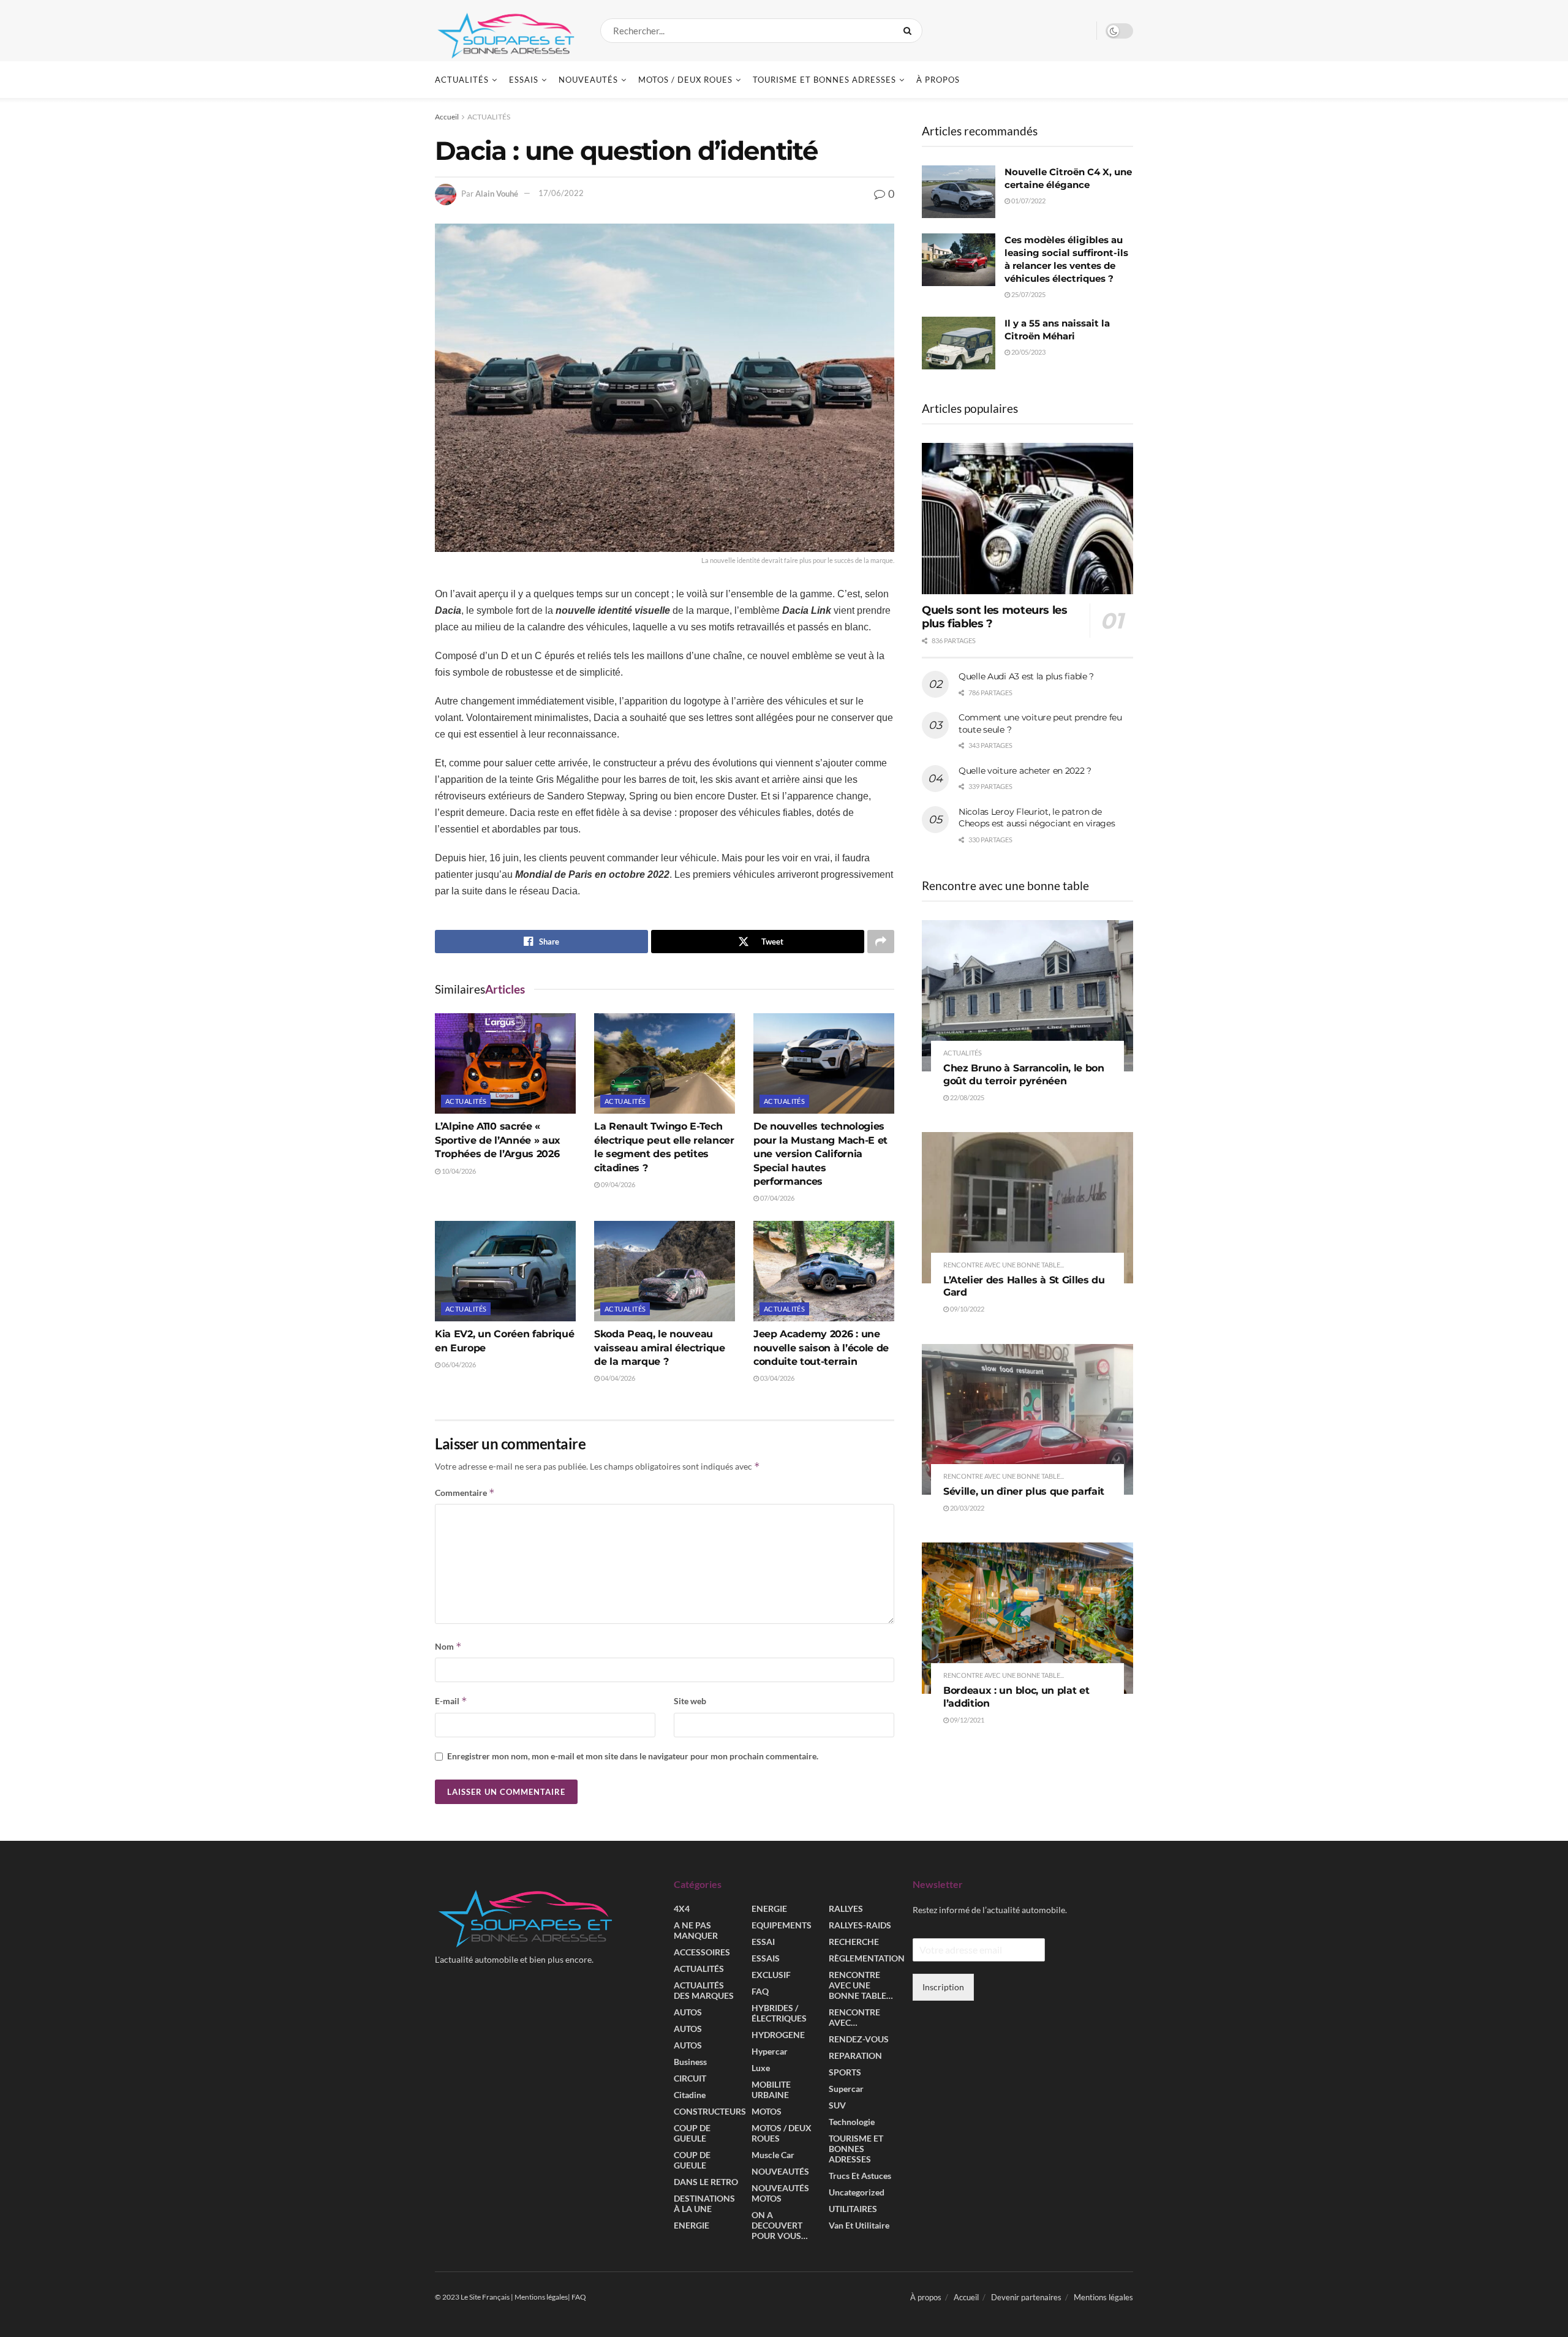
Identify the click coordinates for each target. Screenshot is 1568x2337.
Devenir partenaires (1026, 2298)
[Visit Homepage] (507, 31)
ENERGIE (692, 2226)
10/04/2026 (458, 1171)
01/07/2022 (1028, 201)
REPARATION (855, 2056)
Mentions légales (1103, 2298)
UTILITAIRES (853, 2209)
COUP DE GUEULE (692, 2134)
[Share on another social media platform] (881, 942)
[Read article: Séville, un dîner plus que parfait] (1027, 1420)
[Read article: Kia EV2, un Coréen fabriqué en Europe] (505, 1271)
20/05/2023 (1028, 352)
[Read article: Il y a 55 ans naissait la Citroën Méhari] (959, 343)
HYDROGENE (778, 2035)
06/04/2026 (458, 1365)
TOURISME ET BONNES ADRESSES (824, 80)
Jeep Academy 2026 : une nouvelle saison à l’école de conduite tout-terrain (821, 1348)
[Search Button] (910, 31)
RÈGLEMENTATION (867, 1959)
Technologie (852, 2122)
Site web (690, 1701)
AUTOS (688, 2013)
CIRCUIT (690, 2079)
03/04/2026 (777, 1378)
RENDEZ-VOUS (859, 2040)
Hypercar (770, 2052)
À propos (938, 80)
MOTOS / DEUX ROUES (685, 80)
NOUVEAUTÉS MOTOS (780, 2194)
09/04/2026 (617, 1184)
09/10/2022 (967, 1309)
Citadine (690, 2095)
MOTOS (767, 2112)
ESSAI (763, 1942)
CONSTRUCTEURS (710, 2112)
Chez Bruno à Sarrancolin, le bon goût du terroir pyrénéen (1024, 1074)
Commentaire (465, 1493)
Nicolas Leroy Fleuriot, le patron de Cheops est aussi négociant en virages (1037, 818)
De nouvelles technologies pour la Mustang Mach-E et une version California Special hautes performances (820, 1154)
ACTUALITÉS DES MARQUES (704, 1991)
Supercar (846, 2089)
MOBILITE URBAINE (771, 2090)
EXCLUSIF (771, 1975)
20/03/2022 (967, 1508)
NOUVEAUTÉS (588, 80)
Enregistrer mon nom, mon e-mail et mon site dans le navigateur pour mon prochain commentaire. (633, 1756)
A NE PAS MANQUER (696, 1931)
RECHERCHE (854, 1942)
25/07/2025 (1028, 294)
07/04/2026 (777, 1198)
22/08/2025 (967, 1097)
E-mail (451, 1701)
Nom (448, 1646)
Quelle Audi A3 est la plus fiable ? (1026, 676)
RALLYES (846, 1909)
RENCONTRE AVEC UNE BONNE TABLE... (1004, 1265)
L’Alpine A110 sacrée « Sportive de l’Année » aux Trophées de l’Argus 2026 (498, 1140)
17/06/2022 (561, 193)
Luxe (761, 2068)
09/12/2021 (967, 1720)
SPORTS (845, 2073)
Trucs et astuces (860, 2176)
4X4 (682, 1909)
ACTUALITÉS (462, 80)
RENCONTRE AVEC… (854, 2018)
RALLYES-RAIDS (860, 1926)
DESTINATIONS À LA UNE (704, 2204)
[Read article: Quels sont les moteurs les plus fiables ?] (1027, 519)
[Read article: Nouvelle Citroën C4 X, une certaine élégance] (959, 192)
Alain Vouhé (497, 193)
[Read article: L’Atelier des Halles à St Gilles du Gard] (1027, 1208)
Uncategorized (857, 2193)
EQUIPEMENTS (782, 1926)
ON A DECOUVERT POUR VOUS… (780, 2226)
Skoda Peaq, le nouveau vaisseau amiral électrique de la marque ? (660, 1348)
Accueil (447, 117)
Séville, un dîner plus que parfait (1024, 1491)
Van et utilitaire (859, 2226)
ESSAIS (524, 80)
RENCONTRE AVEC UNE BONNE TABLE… (861, 1986)
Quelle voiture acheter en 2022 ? (1025, 771)
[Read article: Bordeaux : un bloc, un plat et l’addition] (1027, 1618)
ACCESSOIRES (702, 1953)
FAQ (760, 1992)
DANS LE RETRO (706, 2182)
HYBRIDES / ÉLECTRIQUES (779, 2014)
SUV (837, 2106)
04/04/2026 (617, 1378)
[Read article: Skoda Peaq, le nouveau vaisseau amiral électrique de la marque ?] (665, 1271)
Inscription (943, 1987)
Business (690, 2062)
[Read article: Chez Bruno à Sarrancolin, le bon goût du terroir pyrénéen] (1027, 996)
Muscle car (773, 2155)
